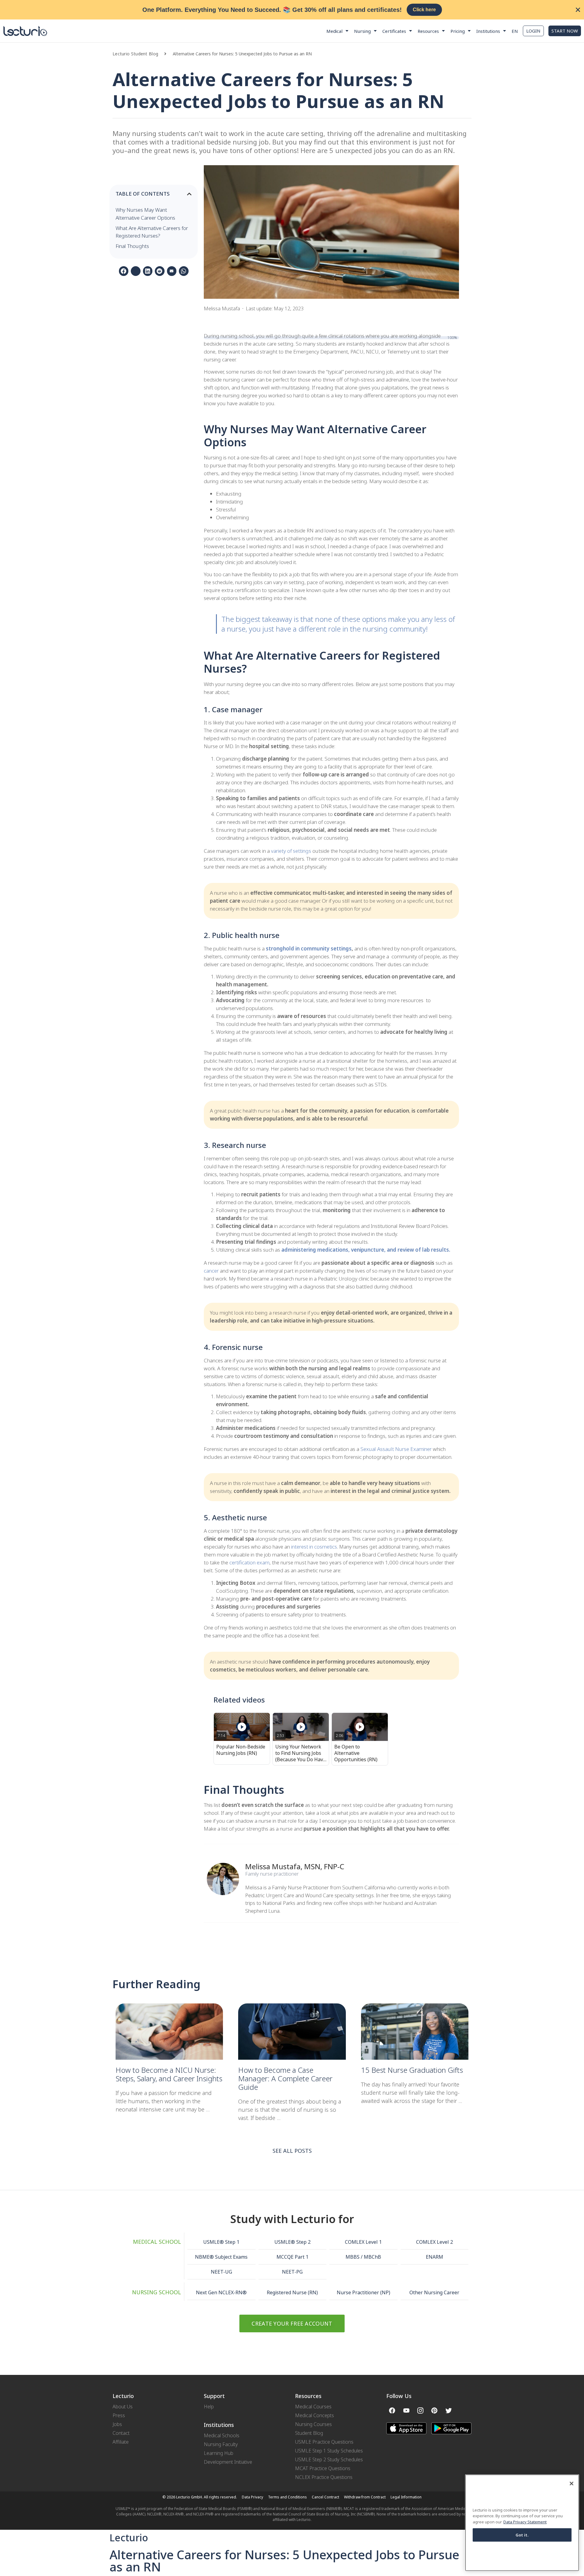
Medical (334, 31)
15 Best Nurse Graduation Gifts (413, 2070)
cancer (211, 1271)
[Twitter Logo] (449, 2410)
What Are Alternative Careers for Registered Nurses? (152, 232)
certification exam (249, 1562)
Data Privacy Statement (525, 2522)
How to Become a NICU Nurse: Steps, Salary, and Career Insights (169, 2074)
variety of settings (291, 851)
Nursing (362, 31)
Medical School (157, 2242)
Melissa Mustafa (273, 1866)
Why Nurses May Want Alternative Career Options (145, 214)
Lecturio (129, 2538)
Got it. (522, 2535)
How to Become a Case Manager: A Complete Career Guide (285, 2078)
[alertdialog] (292, 10)
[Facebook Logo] (392, 2410)
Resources (428, 31)
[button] (168, 54)
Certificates (394, 31)
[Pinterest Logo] (434, 2410)
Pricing (458, 31)
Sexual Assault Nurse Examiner (397, 1449)
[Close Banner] (578, 10)
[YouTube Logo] (406, 2410)
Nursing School (156, 2292)
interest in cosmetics (314, 1547)
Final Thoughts (132, 246)
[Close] (572, 2484)
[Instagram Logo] (420, 2410)
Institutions (488, 31)
